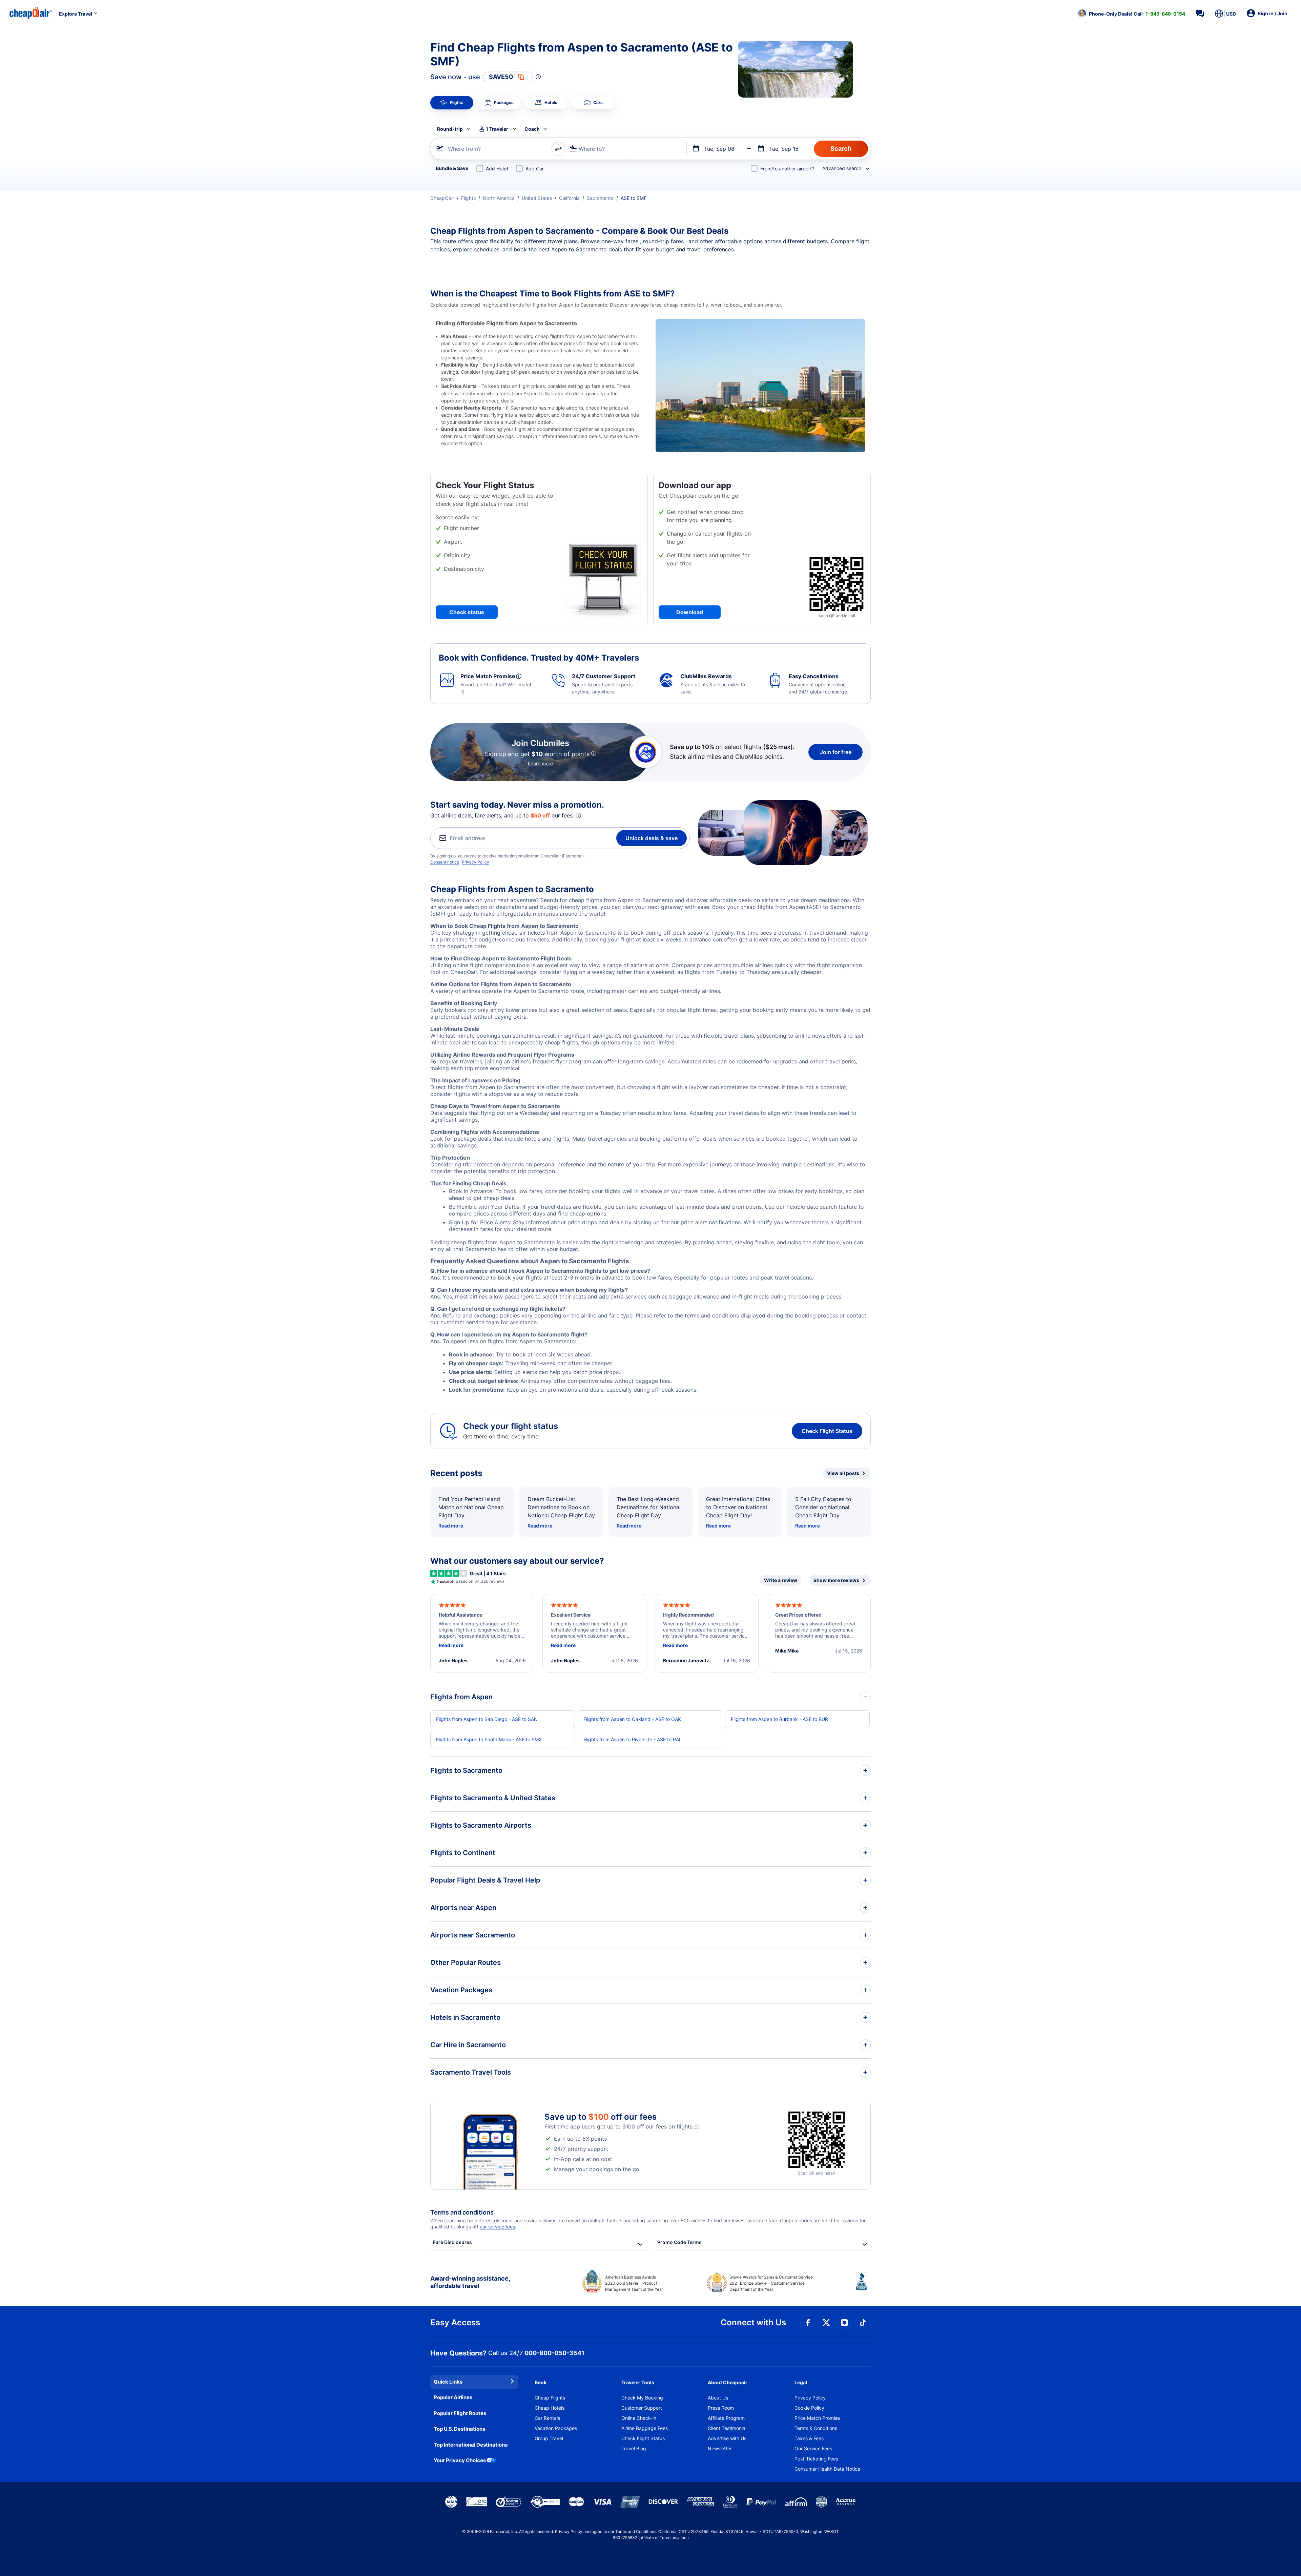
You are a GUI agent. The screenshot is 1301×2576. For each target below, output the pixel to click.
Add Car (535, 169)
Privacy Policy (476, 862)
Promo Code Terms (679, 2242)
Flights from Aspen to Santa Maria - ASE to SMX (489, 1739)
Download (690, 612)
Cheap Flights (550, 2398)
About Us (718, 2398)
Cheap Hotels (550, 2408)
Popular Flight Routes (460, 2413)
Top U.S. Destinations (459, 2429)
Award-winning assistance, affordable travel (470, 2282)
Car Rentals (547, 2418)
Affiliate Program (726, 2418)
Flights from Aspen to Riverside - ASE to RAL (633, 1739)
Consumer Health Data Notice (827, 2469)
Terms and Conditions (636, 2531)
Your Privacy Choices (460, 2460)
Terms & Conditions (816, 2428)
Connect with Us (753, 2322)
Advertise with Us (727, 2438)
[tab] (452, 103)
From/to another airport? (787, 169)
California (569, 198)
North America (499, 198)
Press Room (721, 2408)
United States (537, 198)
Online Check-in (639, 2418)
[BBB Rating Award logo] (863, 2286)
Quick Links (448, 2382)
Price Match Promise (817, 2418)
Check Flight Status (827, 1431)
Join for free (836, 752)
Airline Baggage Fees (645, 2428)
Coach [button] (532, 129)
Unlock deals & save (652, 838)
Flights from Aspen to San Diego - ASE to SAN (487, 1719)
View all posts (843, 1473)
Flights (468, 198)
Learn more (540, 763)
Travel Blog (634, 2448)
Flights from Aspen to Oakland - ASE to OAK (632, 1719)
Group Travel (549, 2438)
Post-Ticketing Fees (816, 2459)
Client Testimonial (727, 2428)
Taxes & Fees (809, 2438)
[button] (1132, 14)
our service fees (497, 2227)
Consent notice (445, 862)
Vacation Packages (556, 2428)
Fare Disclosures (452, 2242)
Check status (467, 612)
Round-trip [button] (450, 129)
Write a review (781, 1580)
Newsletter (720, 2448)
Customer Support (642, 2408)
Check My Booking (642, 2398)
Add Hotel (497, 169)
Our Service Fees (813, 2448)
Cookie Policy (809, 2408)
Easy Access (455, 2322)
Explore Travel (76, 14)
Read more (451, 1526)
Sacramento (600, 198)
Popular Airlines (453, 2397)
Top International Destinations (471, 2445)
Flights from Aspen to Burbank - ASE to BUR (779, 1719)
